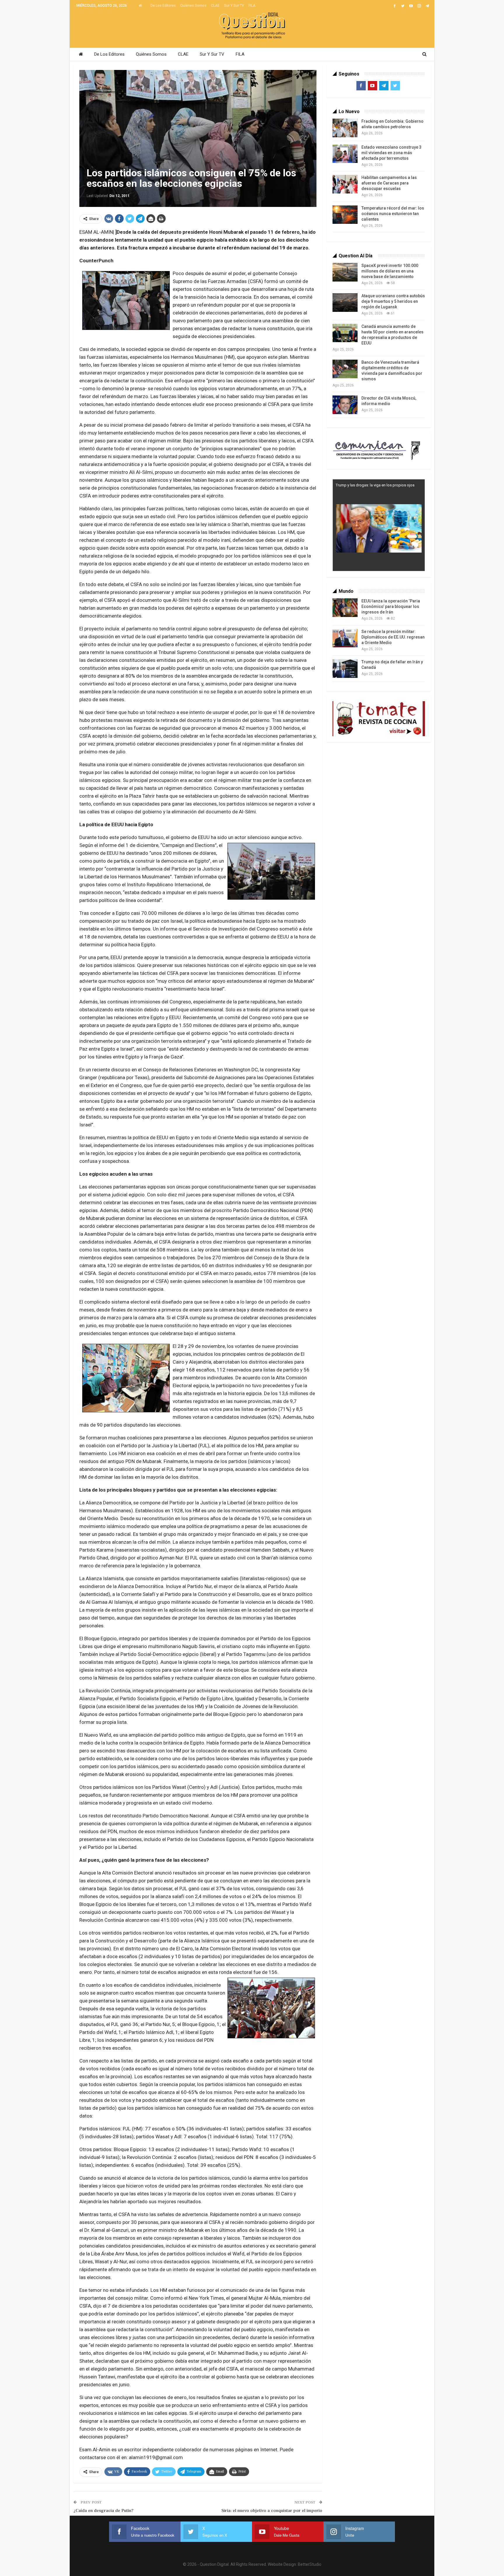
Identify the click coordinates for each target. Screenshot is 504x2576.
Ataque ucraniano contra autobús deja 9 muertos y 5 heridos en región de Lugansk (393, 301)
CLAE (215, 6)
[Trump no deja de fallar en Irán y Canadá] (345, 669)
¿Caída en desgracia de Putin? (104, 2511)
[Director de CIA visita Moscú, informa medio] (345, 405)
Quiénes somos (193, 6)
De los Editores (163, 6)
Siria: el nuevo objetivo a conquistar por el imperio (272, 2511)
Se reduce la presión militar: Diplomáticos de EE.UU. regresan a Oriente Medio (393, 637)
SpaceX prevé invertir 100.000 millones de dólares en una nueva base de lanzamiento (390, 271)
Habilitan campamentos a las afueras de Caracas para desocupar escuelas (389, 183)
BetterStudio (310, 2564)
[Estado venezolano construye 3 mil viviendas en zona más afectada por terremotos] (345, 154)
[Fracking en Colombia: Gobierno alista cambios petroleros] (345, 128)
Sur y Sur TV (234, 6)
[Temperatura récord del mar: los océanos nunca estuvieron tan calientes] (345, 215)
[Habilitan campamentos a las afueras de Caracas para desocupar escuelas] (345, 184)
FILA (252, 6)
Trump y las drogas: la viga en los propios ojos (375, 485)
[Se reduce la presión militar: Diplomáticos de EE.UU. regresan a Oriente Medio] (345, 638)
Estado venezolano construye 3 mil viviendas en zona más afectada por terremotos (391, 153)
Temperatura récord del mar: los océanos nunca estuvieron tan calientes (393, 214)
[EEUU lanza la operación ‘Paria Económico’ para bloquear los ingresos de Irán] (345, 608)
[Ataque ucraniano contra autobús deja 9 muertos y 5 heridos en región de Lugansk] (345, 303)
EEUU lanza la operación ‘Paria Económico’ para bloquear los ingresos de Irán (391, 606)
